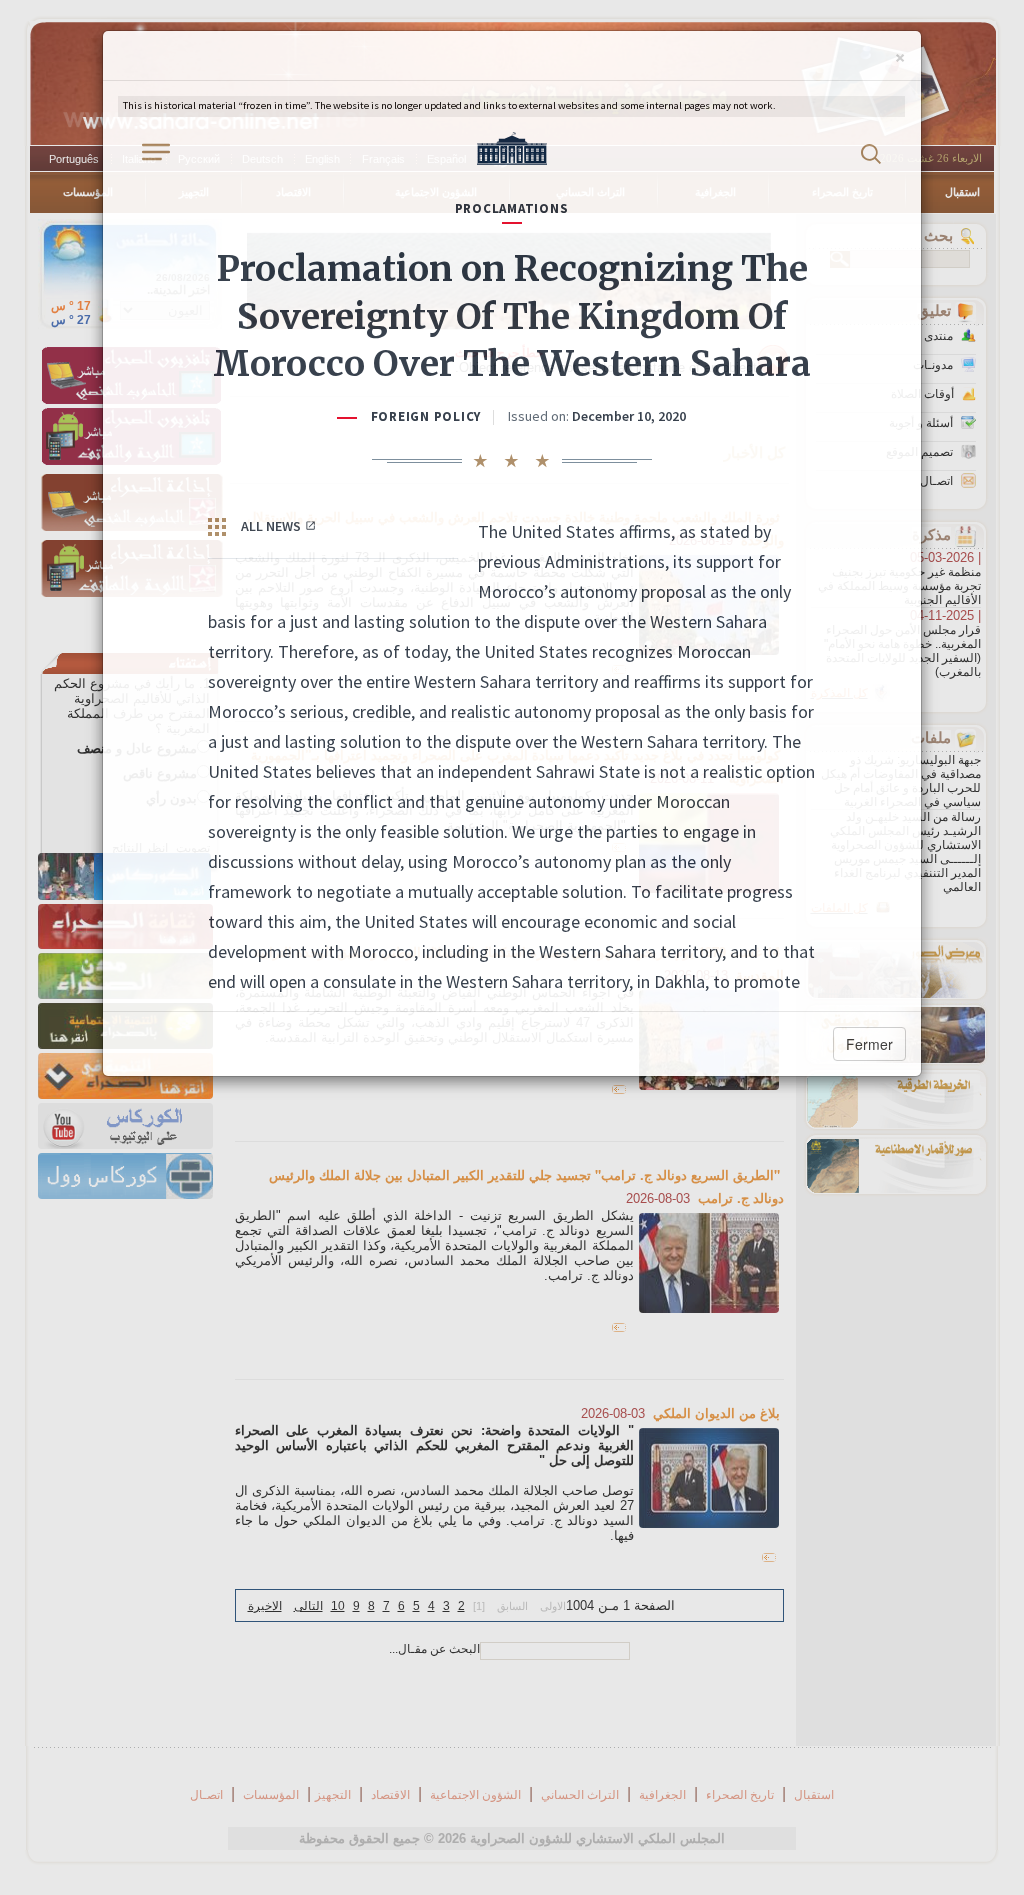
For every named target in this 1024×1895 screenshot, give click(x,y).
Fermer (869, 1044)
